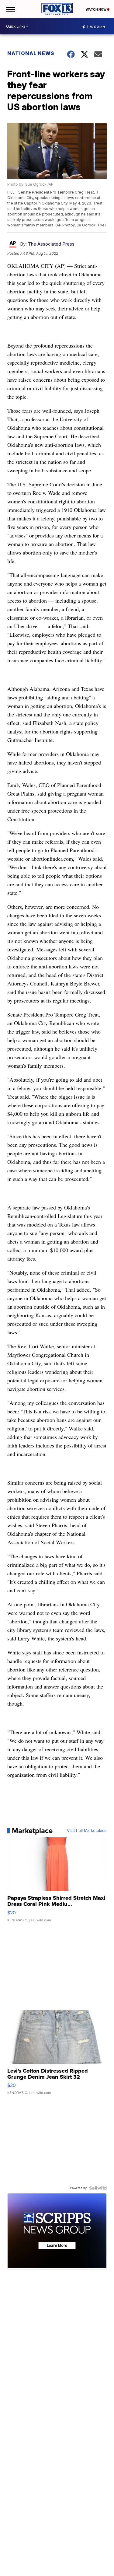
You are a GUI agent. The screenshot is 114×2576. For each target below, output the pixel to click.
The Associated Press (51, 244)
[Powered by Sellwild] (98, 2188)
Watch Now (96, 9)
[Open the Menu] (10, 9)
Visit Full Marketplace (87, 1831)
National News (31, 53)
